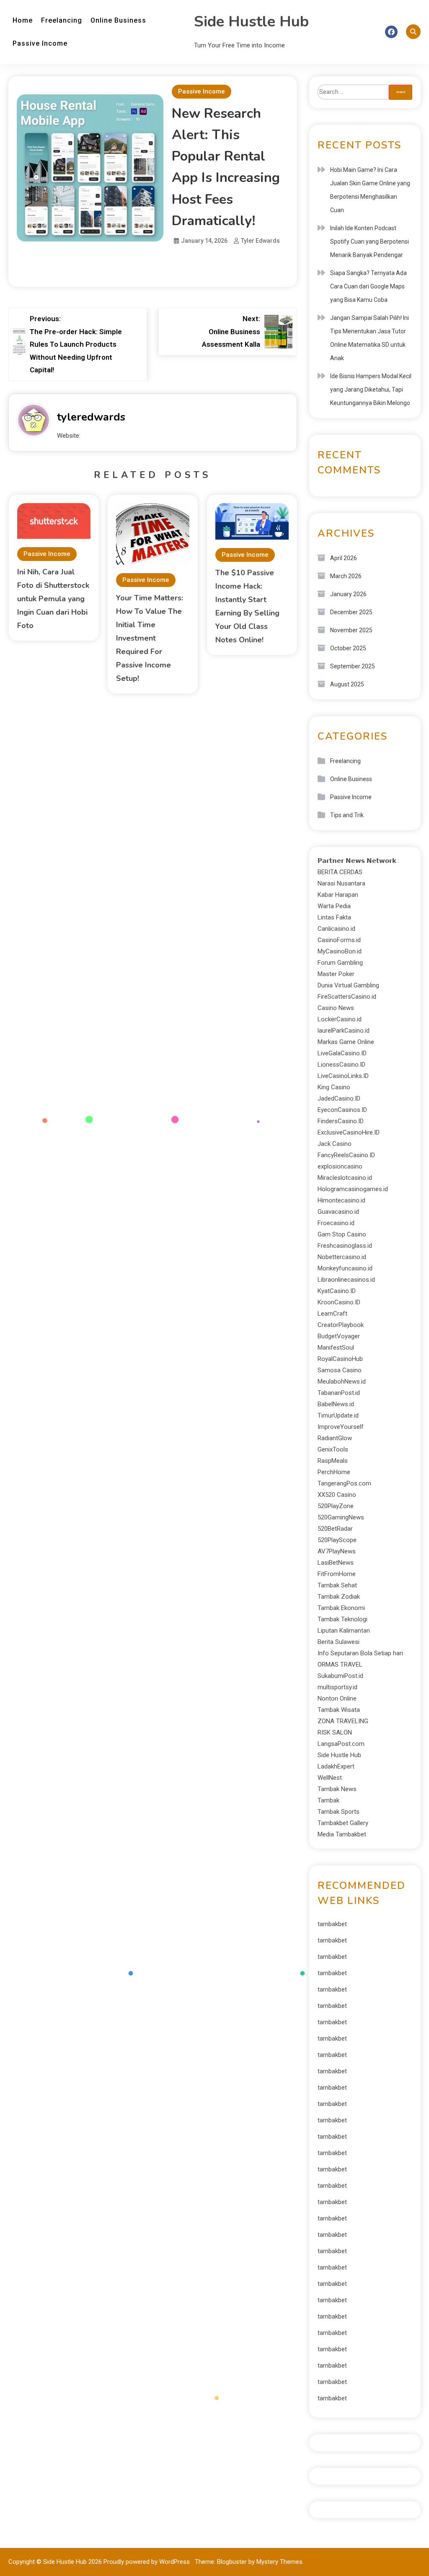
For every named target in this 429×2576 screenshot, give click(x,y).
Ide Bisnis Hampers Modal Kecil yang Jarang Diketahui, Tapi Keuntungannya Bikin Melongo (371, 390)
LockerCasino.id (340, 1019)
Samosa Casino (340, 1370)
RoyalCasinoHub (340, 1359)
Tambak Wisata (339, 1710)
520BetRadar (335, 1529)
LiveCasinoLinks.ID (343, 1076)
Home (23, 20)
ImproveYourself (341, 1427)
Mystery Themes (279, 2562)
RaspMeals (333, 1461)
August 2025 (347, 684)
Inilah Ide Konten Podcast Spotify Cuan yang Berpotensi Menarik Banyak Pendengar (370, 241)
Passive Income (40, 43)
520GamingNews (341, 1517)
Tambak (328, 1800)
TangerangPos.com (344, 1483)
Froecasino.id (336, 1223)
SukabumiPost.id (340, 1676)
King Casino (334, 1087)
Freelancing (62, 20)
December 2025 (351, 612)
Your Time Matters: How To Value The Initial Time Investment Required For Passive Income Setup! (150, 638)
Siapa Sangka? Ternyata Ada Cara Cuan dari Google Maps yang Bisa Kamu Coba (368, 286)
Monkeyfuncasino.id (345, 1268)
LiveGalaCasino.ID (342, 1053)
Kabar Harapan (338, 895)
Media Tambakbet (342, 1834)
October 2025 (348, 648)
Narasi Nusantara (341, 883)
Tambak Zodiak (339, 1597)
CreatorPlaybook (341, 1325)
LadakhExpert (336, 1766)
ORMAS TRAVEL (340, 1665)
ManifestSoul (336, 1348)
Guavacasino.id (338, 1212)
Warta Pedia (334, 906)
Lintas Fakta (334, 917)
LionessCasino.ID (341, 1065)
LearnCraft (332, 1314)
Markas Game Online (346, 1042)
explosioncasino (340, 1166)
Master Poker (336, 974)
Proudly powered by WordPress (147, 2562)
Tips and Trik (347, 815)
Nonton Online (337, 1698)
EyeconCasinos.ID (342, 1110)
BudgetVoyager (339, 1336)
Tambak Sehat (337, 1585)
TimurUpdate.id (338, 1415)
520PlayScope (337, 1540)
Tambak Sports (339, 1812)
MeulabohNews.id (342, 1381)
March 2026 (346, 576)
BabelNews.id (336, 1404)
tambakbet (332, 1924)
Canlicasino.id (336, 929)
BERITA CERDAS (340, 872)
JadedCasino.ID (339, 1098)
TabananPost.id (339, 1393)
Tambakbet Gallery (343, 1823)
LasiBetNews (336, 1563)
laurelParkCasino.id (344, 1031)
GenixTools (333, 1449)
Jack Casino (335, 1144)
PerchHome (334, 1472)
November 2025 (351, 630)
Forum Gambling (340, 963)
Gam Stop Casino (342, 1234)
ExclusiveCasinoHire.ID (349, 1132)
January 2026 (348, 594)
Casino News (336, 1008)
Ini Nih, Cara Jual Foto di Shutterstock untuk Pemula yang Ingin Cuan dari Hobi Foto (53, 599)
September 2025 (353, 666)
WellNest (330, 1778)
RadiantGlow (335, 1438)
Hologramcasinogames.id (353, 1189)
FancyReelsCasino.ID (346, 1155)
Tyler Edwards (260, 241)
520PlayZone (336, 1506)
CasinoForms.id (339, 940)
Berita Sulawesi (339, 1642)
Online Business (118, 20)
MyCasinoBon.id (340, 951)
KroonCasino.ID (339, 1302)
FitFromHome (337, 1574)
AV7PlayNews (337, 1551)
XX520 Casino (337, 1495)
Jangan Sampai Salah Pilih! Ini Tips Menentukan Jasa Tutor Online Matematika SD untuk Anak (370, 338)
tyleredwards (91, 417)
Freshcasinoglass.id (345, 1246)
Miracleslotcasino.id (345, 1178)
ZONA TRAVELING (343, 1721)
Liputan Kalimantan (344, 1631)
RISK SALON (335, 1732)
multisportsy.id (337, 1687)
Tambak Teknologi (342, 1619)
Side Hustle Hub (251, 22)
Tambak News (337, 1789)
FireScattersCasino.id (347, 997)
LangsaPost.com (341, 1744)
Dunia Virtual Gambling (348, 985)
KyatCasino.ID (337, 1291)
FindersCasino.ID (341, 1121)
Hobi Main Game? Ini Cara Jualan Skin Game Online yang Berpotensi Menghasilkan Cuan (370, 190)
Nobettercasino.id (342, 1257)
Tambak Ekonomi (341, 1608)
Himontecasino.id (341, 1200)
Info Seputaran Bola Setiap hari (360, 1653)
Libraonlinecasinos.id (346, 1280)
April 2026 (344, 558)
